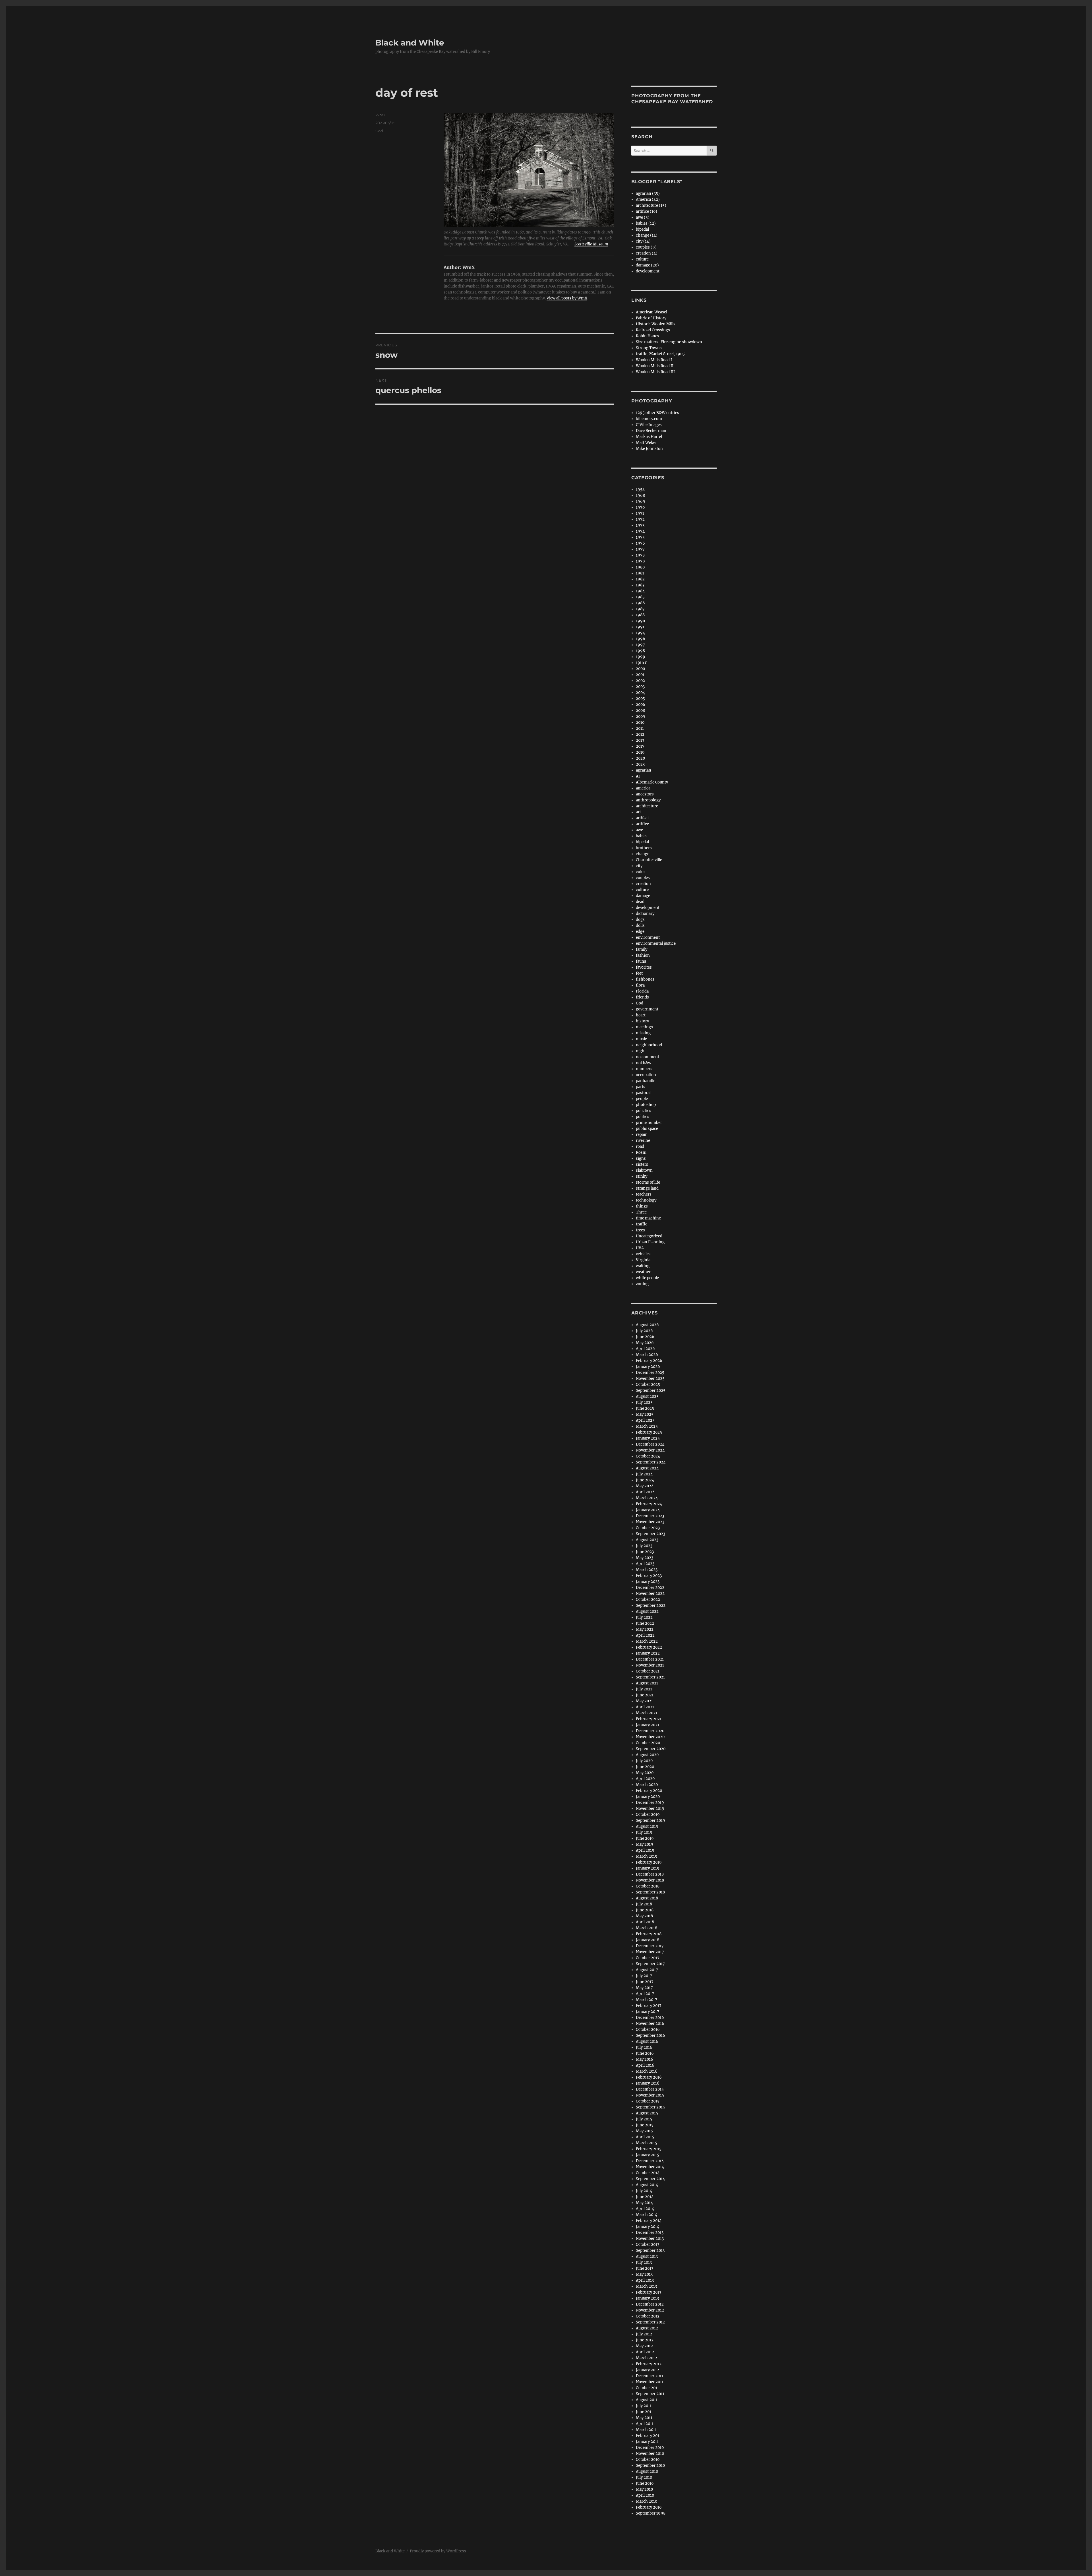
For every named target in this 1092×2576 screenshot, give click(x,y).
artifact (642, 818)
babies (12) (646, 223)
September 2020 (651, 1749)
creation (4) (647, 253)
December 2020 (650, 1731)
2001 (640, 675)
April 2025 (645, 1420)
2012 (640, 734)
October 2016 (648, 2030)
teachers (644, 1194)
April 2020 (645, 1779)
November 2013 (650, 2239)
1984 (640, 591)
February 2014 (649, 2221)
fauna (641, 961)
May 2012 (644, 2346)
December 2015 (650, 2089)
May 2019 (645, 1844)
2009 (641, 717)
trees (640, 1230)
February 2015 (649, 2149)
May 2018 (644, 1916)
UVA (640, 1248)
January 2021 (648, 1725)
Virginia (643, 1260)
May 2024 (645, 1486)
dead (640, 902)
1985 (640, 597)
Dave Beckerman (651, 431)
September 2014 (650, 2179)
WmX (381, 115)
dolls (640, 926)
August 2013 (647, 2256)
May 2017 (644, 1988)
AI (638, 776)
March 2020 (647, 1785)
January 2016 (648, 2083)
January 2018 (648, 1940)
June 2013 (645, 2268)
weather (643, 1272)
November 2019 (650, 1809)
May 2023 (645, 1558)
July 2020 (644, 1761)
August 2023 (647, 1540)
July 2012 (644, 2334)
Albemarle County (652, 782)
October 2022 (648, 1600)
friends (642, 997)
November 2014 (650, 2167)
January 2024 (648, 1510)
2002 (640, 681)
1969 (641, 502)
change (643, 854)
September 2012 (650, 2322)
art (638, 812)
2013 (640, 740)
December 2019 (650, 1803)
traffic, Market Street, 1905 (660, 354)
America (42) (648, 199)
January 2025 (648, 1438)
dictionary (645, 914)
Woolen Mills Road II (655, 366)
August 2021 (647, 1683)
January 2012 (648, 2370)
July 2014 (644, 2191)
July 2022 (644, 1617)
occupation (646, 1075)
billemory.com (649, 419)
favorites (644, 967)
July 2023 (644, 1546)
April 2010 (645, 2495)
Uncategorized (649, 1236)
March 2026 (647, 1355)
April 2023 (645, 1564)
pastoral (643, 1093)
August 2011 (647, 2400)
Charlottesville (649, 860)
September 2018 (650, 1892)
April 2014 (645, 2209)
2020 (640, 758)
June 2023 (645, 1552)
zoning (642, 1284)
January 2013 (647, 2298)
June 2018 (645, 1910)
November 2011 (650, 2382)
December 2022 (650, 1588)
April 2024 (645, 1492)
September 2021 (650, 1677)
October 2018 (648, 1886)
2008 (640, 711)
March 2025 (647, 1426)
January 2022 (648, 1653)
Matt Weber (646, 443)
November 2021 (650, 1665)
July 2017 (644, 1976)
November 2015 (650, 2095)
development (648, 271)
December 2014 (650, 2161)
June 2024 (645, 1480)
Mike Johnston (649, 449)
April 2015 (645, 2137)
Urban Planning (650, 1242)
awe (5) (643, 217)
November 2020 (650, 1737)
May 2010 (644, 2489)
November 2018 (650, 1880)
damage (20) (647, 265)
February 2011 (648, 2436)
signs (641, 1158)
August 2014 (647, 2185)
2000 (640, 669)
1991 (640, 627)
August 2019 (647, 1826)
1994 (640, 633)
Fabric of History (651, 318)
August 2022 (647, 1611)
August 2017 (647, 1970)
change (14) (647, 235)
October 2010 (648, 2460)
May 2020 (645, 1773)
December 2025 (650, 1373)
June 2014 (645, 2197)
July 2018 (644, 1904)
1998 (640, 651)
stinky (642, 1176)
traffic (642, 1224)
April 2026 (645, 1349)
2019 (640, 752)
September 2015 (650, 2107)
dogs (640, 920)
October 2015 (648, 2101)
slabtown (644, 1170)
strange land (647, 1188)
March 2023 (647, 1570)
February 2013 (649, 2292)
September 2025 (651, 1391)
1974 (640, 531)
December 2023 (650, 1516)
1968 (640, 496)
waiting (643, 1266)
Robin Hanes (648, 336)
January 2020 (648, 1797)
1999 (641, 657)
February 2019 (649, 1862)
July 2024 (644, 1474)
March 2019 (647, 1856)
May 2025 (645, 1414)
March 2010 (647, 2501)
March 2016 (647, 2071)
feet (639, 973)
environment (648, 937)
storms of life (648, 1182)
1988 (640, 615)
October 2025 (648, 1385)
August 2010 (647, 2471)
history (642, 1021)
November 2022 (650, 1594)
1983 (640, 585)
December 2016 (650, 2018)
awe (639, 830)
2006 (641, 705)
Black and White (410, 43)
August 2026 (647, 1325)
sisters (642, 1164)
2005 (640, 699)
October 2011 (647, 2388)
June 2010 (645, 2483)
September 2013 (650, 2251)
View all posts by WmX (567, 298)
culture (642, 259)
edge (640, 932)
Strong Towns (649, 348)
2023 (640, 764)
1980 (640, 567)
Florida (642, 991)
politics (643, 1117)
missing (643, 1033)
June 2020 (645, 1767)
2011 (640, 728)
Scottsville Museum (591, 244)
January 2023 (648, 1582)
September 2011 (650, 2394)
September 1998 (651, 2513)
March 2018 (647, 1928)
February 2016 (649, 2077)
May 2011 (644, 2418)
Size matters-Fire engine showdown (669, 342)
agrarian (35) (648, 194)
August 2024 (647, 1468)
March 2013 (646, 2286)
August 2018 (647, 1898)
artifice (642, 824)
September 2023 (651, 1534)
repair (641, 1135)
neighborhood (649, 1045)
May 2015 (644, 2131)
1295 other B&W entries (657, 413)
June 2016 (645, 2053)
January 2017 (648, 2012)
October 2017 (648, 1958)
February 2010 (649, 2507)
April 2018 (645, 1922)
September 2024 (651, 1462)
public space (647, 1129)
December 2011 (650, 2376)
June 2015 (645, 2125)
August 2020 (647, 1755)
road (640, 1147)
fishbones (645, 979)
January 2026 (648, 1367)
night (641, 1051)
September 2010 (650, 2466)
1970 (640, 507)
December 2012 (650, 2304)
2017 (640, 746)
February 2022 (649, 1647)
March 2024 (647, 1498)
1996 (641, 639)
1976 (640, 543)
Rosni (641, 1152)
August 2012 (647, 2328)
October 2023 (648, 1528)
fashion (643, 955)
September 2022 (651, 1606)
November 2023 (650, 1522)
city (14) (643, 241)
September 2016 (651, 2036)
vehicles (643, 1254)
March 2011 (646, 2430)
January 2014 (648, 2227)
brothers (644, 848)
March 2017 (647, 2000)
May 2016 (645, 2059)
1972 (640, 519)
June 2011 (644, 2412)
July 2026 (644, 1331)
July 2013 (644, 2262)
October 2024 (648, 1456)
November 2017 (650, 1952)
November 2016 (650, 2024)
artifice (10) (647, 211)
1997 (640, 645)
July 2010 (644, 2477)
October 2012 (648, 2316)
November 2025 (650, 1379)
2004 (640, 693)
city (639, 866)
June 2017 (645, 1982)
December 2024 (650, 1444)
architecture (647, 806)
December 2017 (650, 1946)
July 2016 (644, 2047)
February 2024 (649, 1504)
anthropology (648, 800)
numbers (644, 1069)
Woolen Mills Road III (655, 372)
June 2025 (645, 1408)
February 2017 (649, 2006)
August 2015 (647, 2113)
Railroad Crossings (653, 330)
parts (641, 1087)
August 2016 (647, 2041)
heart (641, 1015)
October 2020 (648, 1743)
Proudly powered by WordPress (438, 2551)
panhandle (646, 1081)
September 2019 (651, 1821)
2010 (640, 722)
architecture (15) (651, 205)
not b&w (644, 1063)
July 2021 (644, 1689)
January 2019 (648, 1868)
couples (643, 878)
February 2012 (649, 2364)
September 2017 (650, 1964)
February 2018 (649, 1934)
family (642, 949)
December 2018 (650, 1874)
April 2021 (645, 1707)
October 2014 (648, 2173)
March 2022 (647, 1641)
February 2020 (649, 1791)
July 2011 (644, 2406)
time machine (648, 1218)
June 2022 (645, 1623)
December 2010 (650, 2448)
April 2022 (645, 1635)
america (643, 788)
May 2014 (644, 2203)
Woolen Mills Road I (654, 360)
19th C (642, 663)
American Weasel (652, 312)
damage (643, 896)
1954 (640, 490)
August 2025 (647, 1396)
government (647, 1009)
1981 (640, 573)
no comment (648, 1057)
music (641, 1039)
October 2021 (648, 1671)
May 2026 (645, 1343)
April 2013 (645, 2280)
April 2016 (645, 2065)
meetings (644, 1027)
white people (647, 1278)
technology (646, 1200)
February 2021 (649, 1719)
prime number (649, 1123)
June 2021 (645, 1695)
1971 (640, 513)
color (641, 872)
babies (642, 836)
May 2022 (645, 1629)
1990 (640, 621)
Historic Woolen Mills (656, 324)
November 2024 (650, 1450)
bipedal (642, 229)
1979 (640, 561)
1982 (640, 579)
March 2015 (647, 2143)
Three (641, 1212)
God (379, 131)
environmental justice (656, 943)
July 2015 (644, 2119)
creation (643, 884)
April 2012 (645, 2352)
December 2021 (650, 1659)
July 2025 (644, 1402)
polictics (644, 1111)
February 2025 (649, 1432)
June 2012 (645, 2340)
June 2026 (645, 1337)
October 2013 (648, 2245)
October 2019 (648, 1815)
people (642, 1099)
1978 (640, 555)
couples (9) (646, 247)
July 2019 (644, 1832)
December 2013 (650, 2233)
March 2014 (647, 2215)
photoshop (646, 1105)
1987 (640, 609)
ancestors (645, 794)
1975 (640, 537)
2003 (640, 687)
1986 (640, 603)
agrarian (644, 770)
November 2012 (650, 2310)
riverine (643, 1141)
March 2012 (647, 2358)
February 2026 (649, 1361)
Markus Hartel (649, 437)
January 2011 (647, 2442)
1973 (640, 525)
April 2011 (645, 2424)
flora (640, 985)
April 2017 (645, 1994)
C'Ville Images (649, 425)
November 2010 (650, 2454)
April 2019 (645, 1850)
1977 (640, 549)
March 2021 (647, 1713)
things (642, 1206)
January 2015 (648, 2155)
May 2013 (644, 2274)
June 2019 (645, 1838)
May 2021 (644, 1701)
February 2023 (649, 1576)
